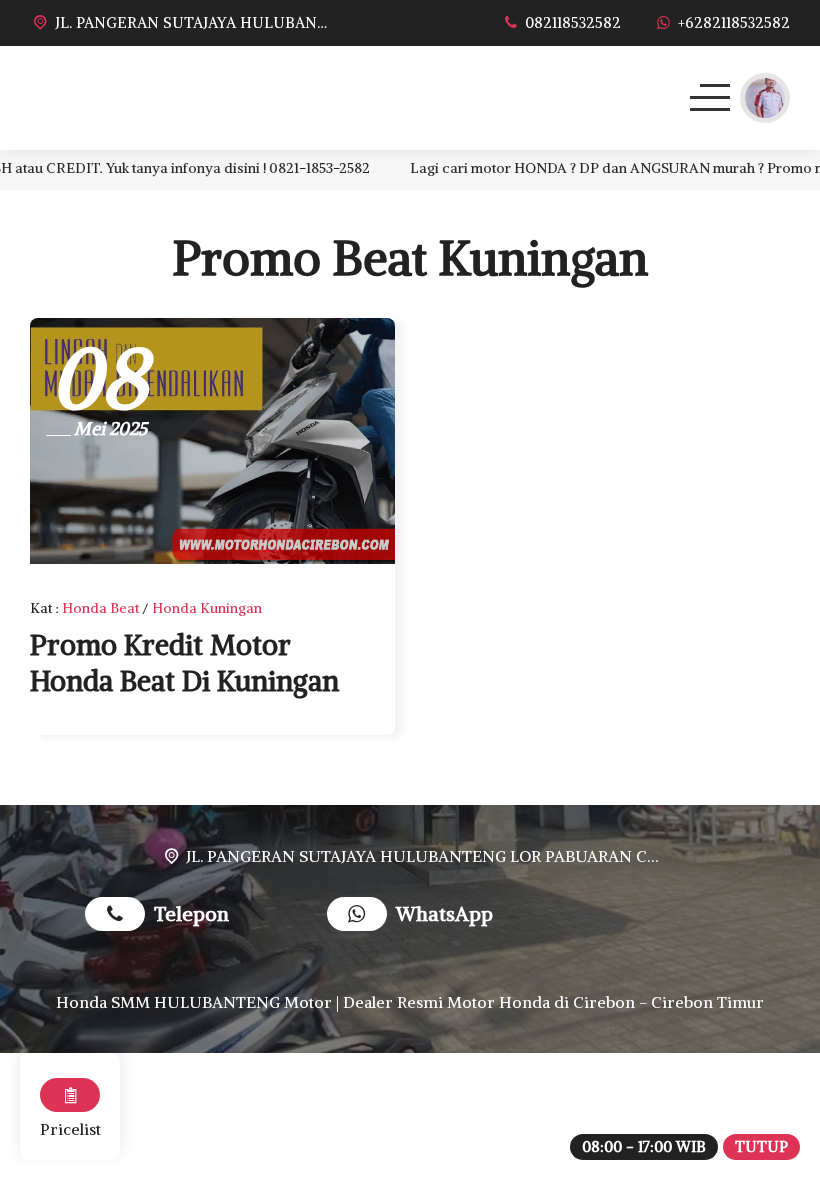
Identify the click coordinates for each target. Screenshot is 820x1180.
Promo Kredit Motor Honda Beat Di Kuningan (184, 663)
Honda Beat (100, 608)
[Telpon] (119, 916)
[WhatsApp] (361, 916)
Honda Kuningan (207, 608)
